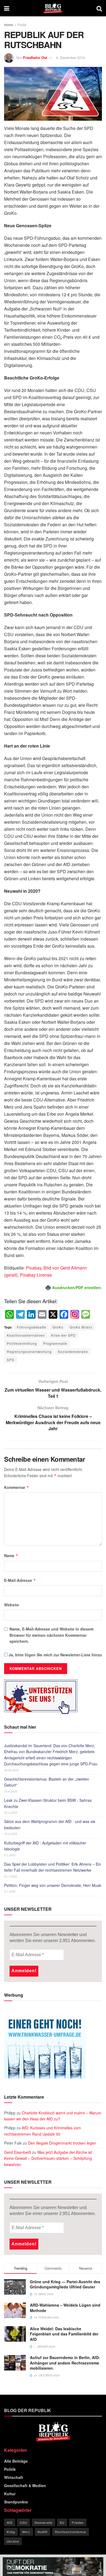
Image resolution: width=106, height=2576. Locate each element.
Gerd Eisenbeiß (18, 2152)
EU (62, 2522)
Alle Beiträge (16, 2461)
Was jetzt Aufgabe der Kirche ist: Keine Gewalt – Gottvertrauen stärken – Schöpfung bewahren (49, 2158)
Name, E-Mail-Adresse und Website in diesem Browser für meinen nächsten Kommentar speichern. (52, 1635)
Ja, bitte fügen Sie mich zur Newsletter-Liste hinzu (55, 1655)
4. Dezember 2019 (70, 57)
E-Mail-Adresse (20, 1580)
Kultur (10, 2494)
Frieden (78, 2522)
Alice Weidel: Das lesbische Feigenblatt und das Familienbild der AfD (64, 2334)
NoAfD (43, 2532)
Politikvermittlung (22, 1343)
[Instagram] (75, 1315)
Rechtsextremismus (71, 2532)
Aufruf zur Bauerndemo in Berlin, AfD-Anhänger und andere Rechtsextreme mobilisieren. (65, 2363)
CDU (24, 2522)
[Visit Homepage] (53, 8)
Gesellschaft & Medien (25, 2485)
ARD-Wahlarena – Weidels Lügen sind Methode (65, 2308)
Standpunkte (16, 2502)
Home (9, 25)
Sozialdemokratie (73, 1351)
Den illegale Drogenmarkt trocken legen (62, 2143)
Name (11, 1555)
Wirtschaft (14, 2477)
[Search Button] (99, 8)
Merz (26, 2532)
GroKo (58, 1327)
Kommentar (17, 1487)
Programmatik (55, 1343)
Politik (22, 25)
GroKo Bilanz (81, 1327)
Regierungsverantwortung (29, 1351)
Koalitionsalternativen (26, 1335)
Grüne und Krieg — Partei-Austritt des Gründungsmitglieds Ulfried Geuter (65, 2284)
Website (12, 1605)
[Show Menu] (7, 8)
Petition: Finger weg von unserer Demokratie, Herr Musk (53, 1885)
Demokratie (43, 2522)
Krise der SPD (63, 1335)
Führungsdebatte (32, 1327)
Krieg (11, 2532)
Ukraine (13, 2541)
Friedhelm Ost (35, 57)
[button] (10, 2566)
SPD (11, 1360)
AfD (10, 2522)
